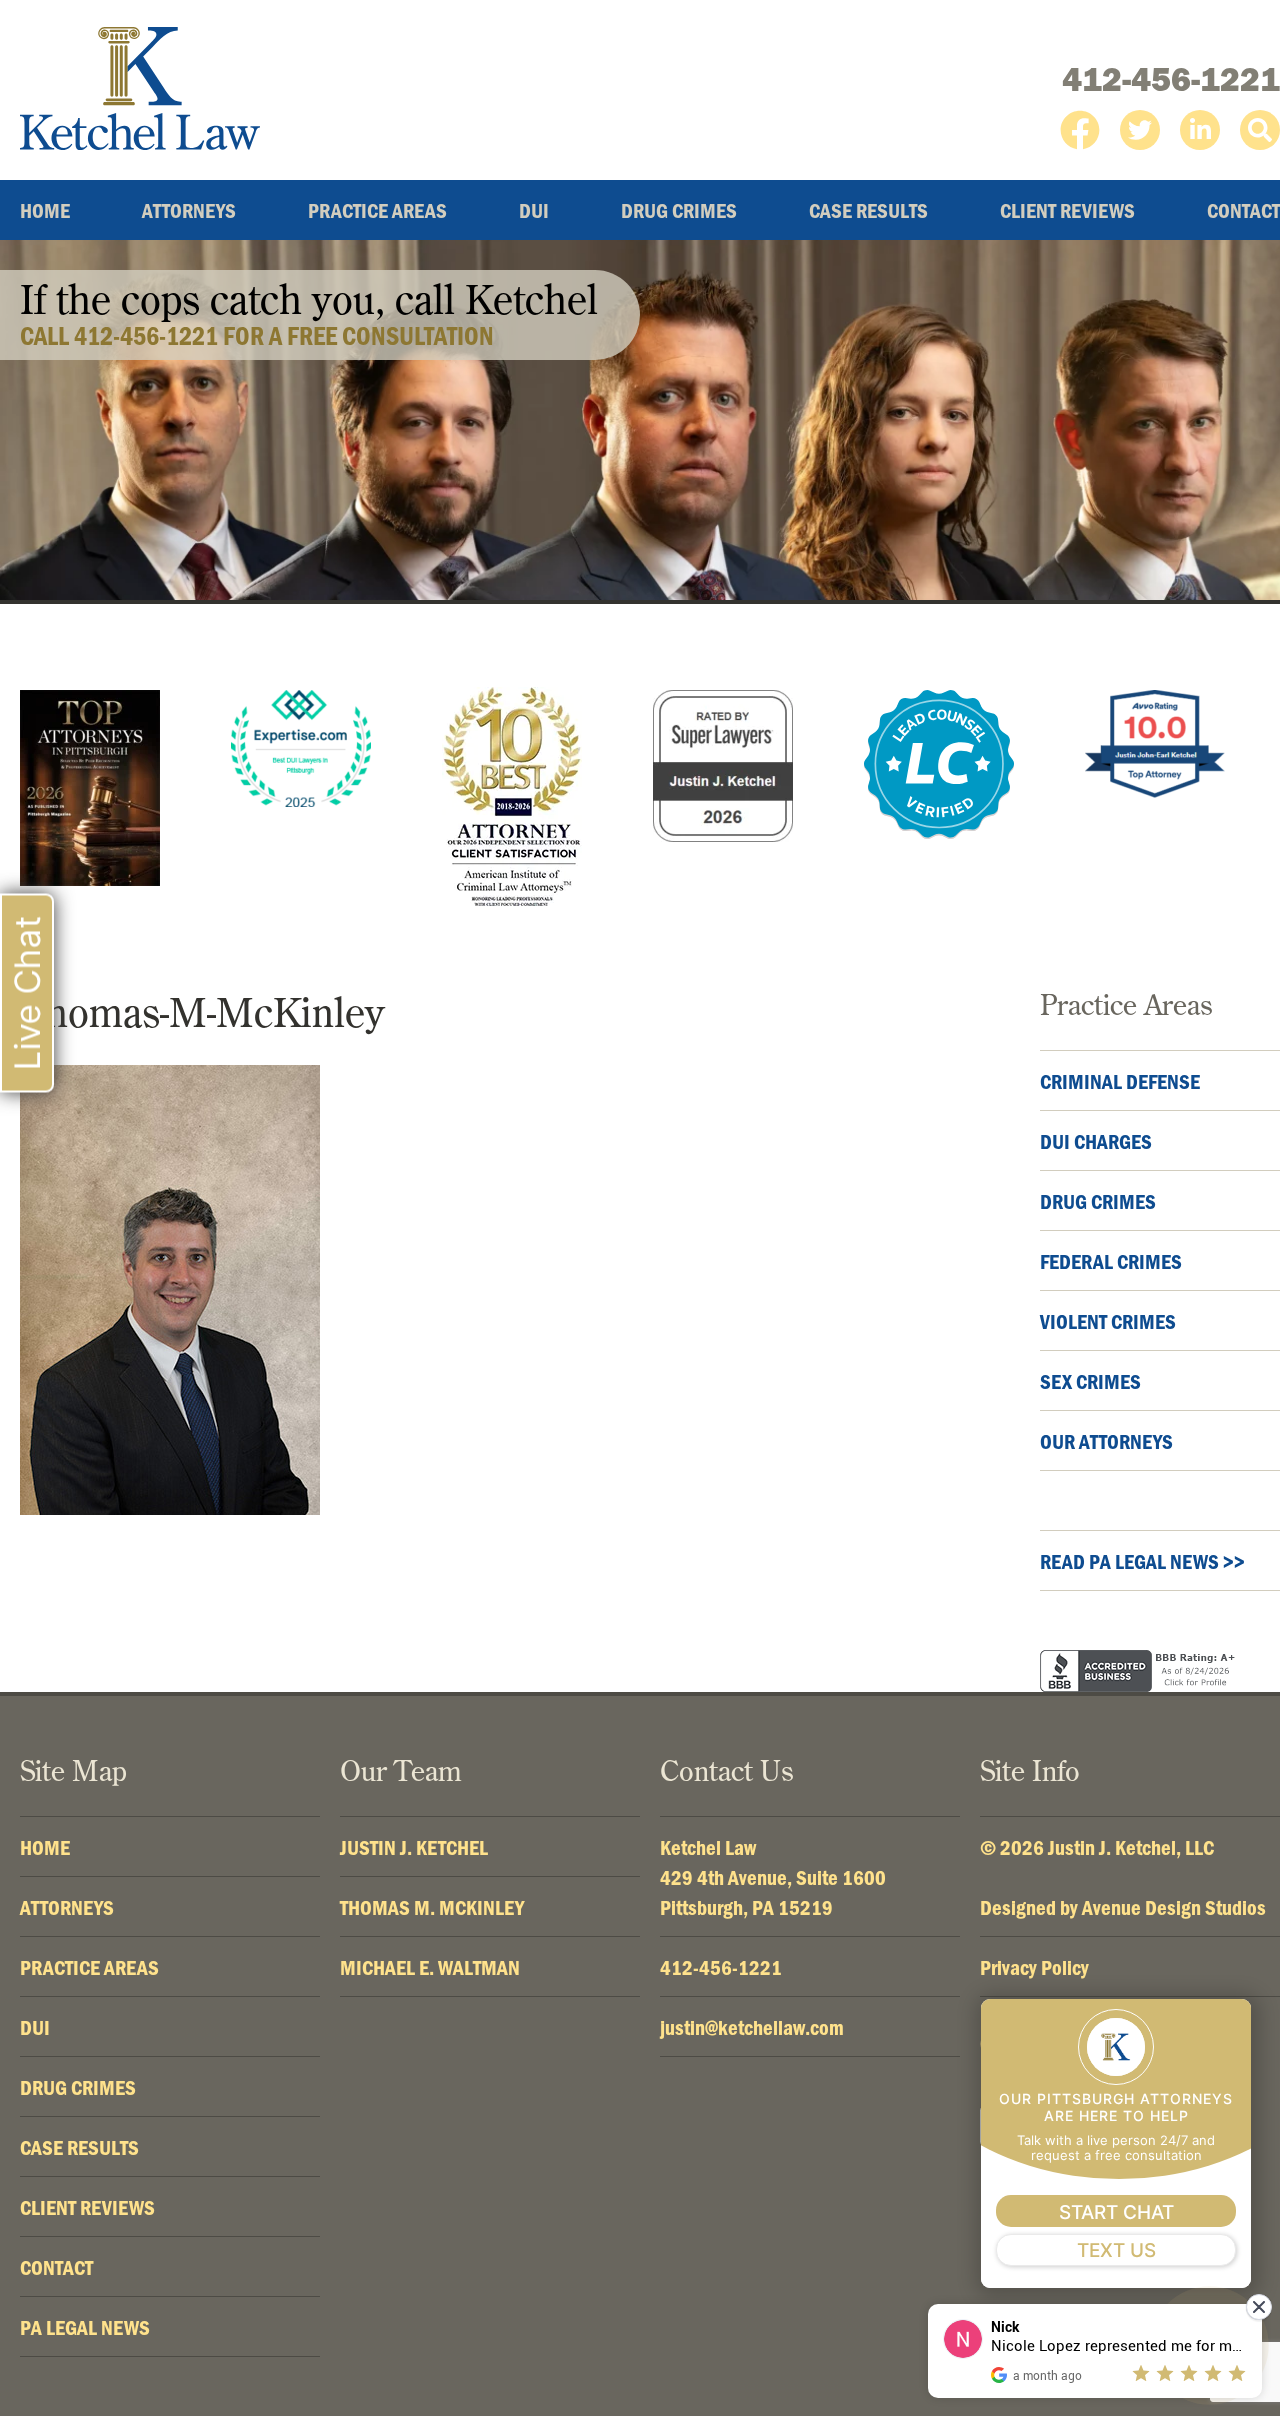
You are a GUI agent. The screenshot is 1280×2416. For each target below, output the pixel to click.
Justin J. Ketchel (414, 1847)
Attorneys (189, 210)
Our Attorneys (1106, 1441)
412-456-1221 (1171, 79)
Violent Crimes (1108, 1321)
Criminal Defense (1120, 1081)
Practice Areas (377, 210)
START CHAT (1116, 2212)
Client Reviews (1067, 210)
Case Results (868, 210)
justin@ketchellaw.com (752, 2027)
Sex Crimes (1090, 1381)
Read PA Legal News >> (1142, 1561)
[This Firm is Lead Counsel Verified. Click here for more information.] (939, 764)
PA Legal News (85, 2327)
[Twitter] (1140, 130)
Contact (1243, 210)
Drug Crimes (679, 210)
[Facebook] (1080, 130)
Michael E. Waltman (430, 1967)
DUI (534, 210)
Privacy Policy (1034, 1967)
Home (45, 210)
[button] (1260, 130)
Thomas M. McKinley (432, 1907)
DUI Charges (1096, 1141)
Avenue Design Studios (1174, 1907)
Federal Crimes (1111, 1261)
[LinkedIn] (1200, 130)
